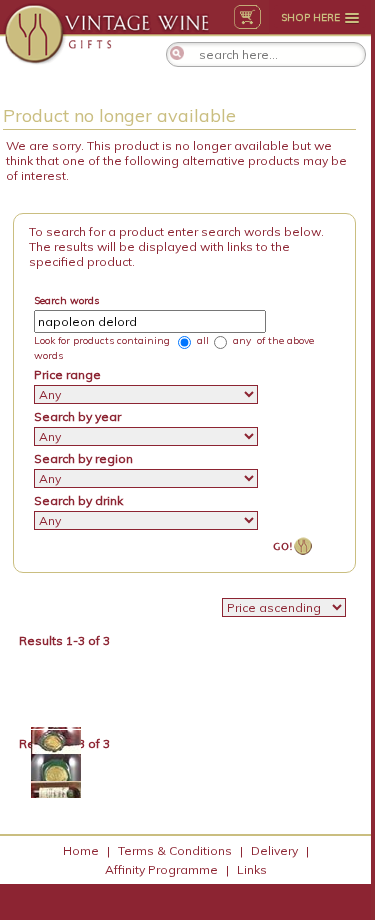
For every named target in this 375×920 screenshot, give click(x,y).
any (240, 340)
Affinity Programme (161, 869)
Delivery (274, 850)
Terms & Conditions (175, 850)
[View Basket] (247, 17)
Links (252, 869)
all (201, 340)
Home (81, 850)
